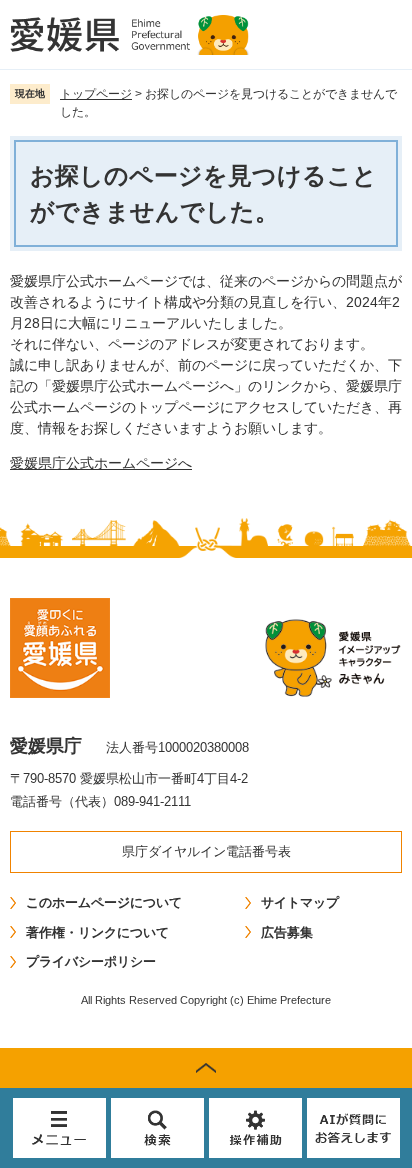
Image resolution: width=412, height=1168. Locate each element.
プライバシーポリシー (91, 961)
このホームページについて (104, 902)
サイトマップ (300, 902)
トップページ (96, 94)
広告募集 (287, 932)
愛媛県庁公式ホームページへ (101, 463)
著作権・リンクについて (97, 932)
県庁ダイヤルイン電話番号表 (206, 851)
